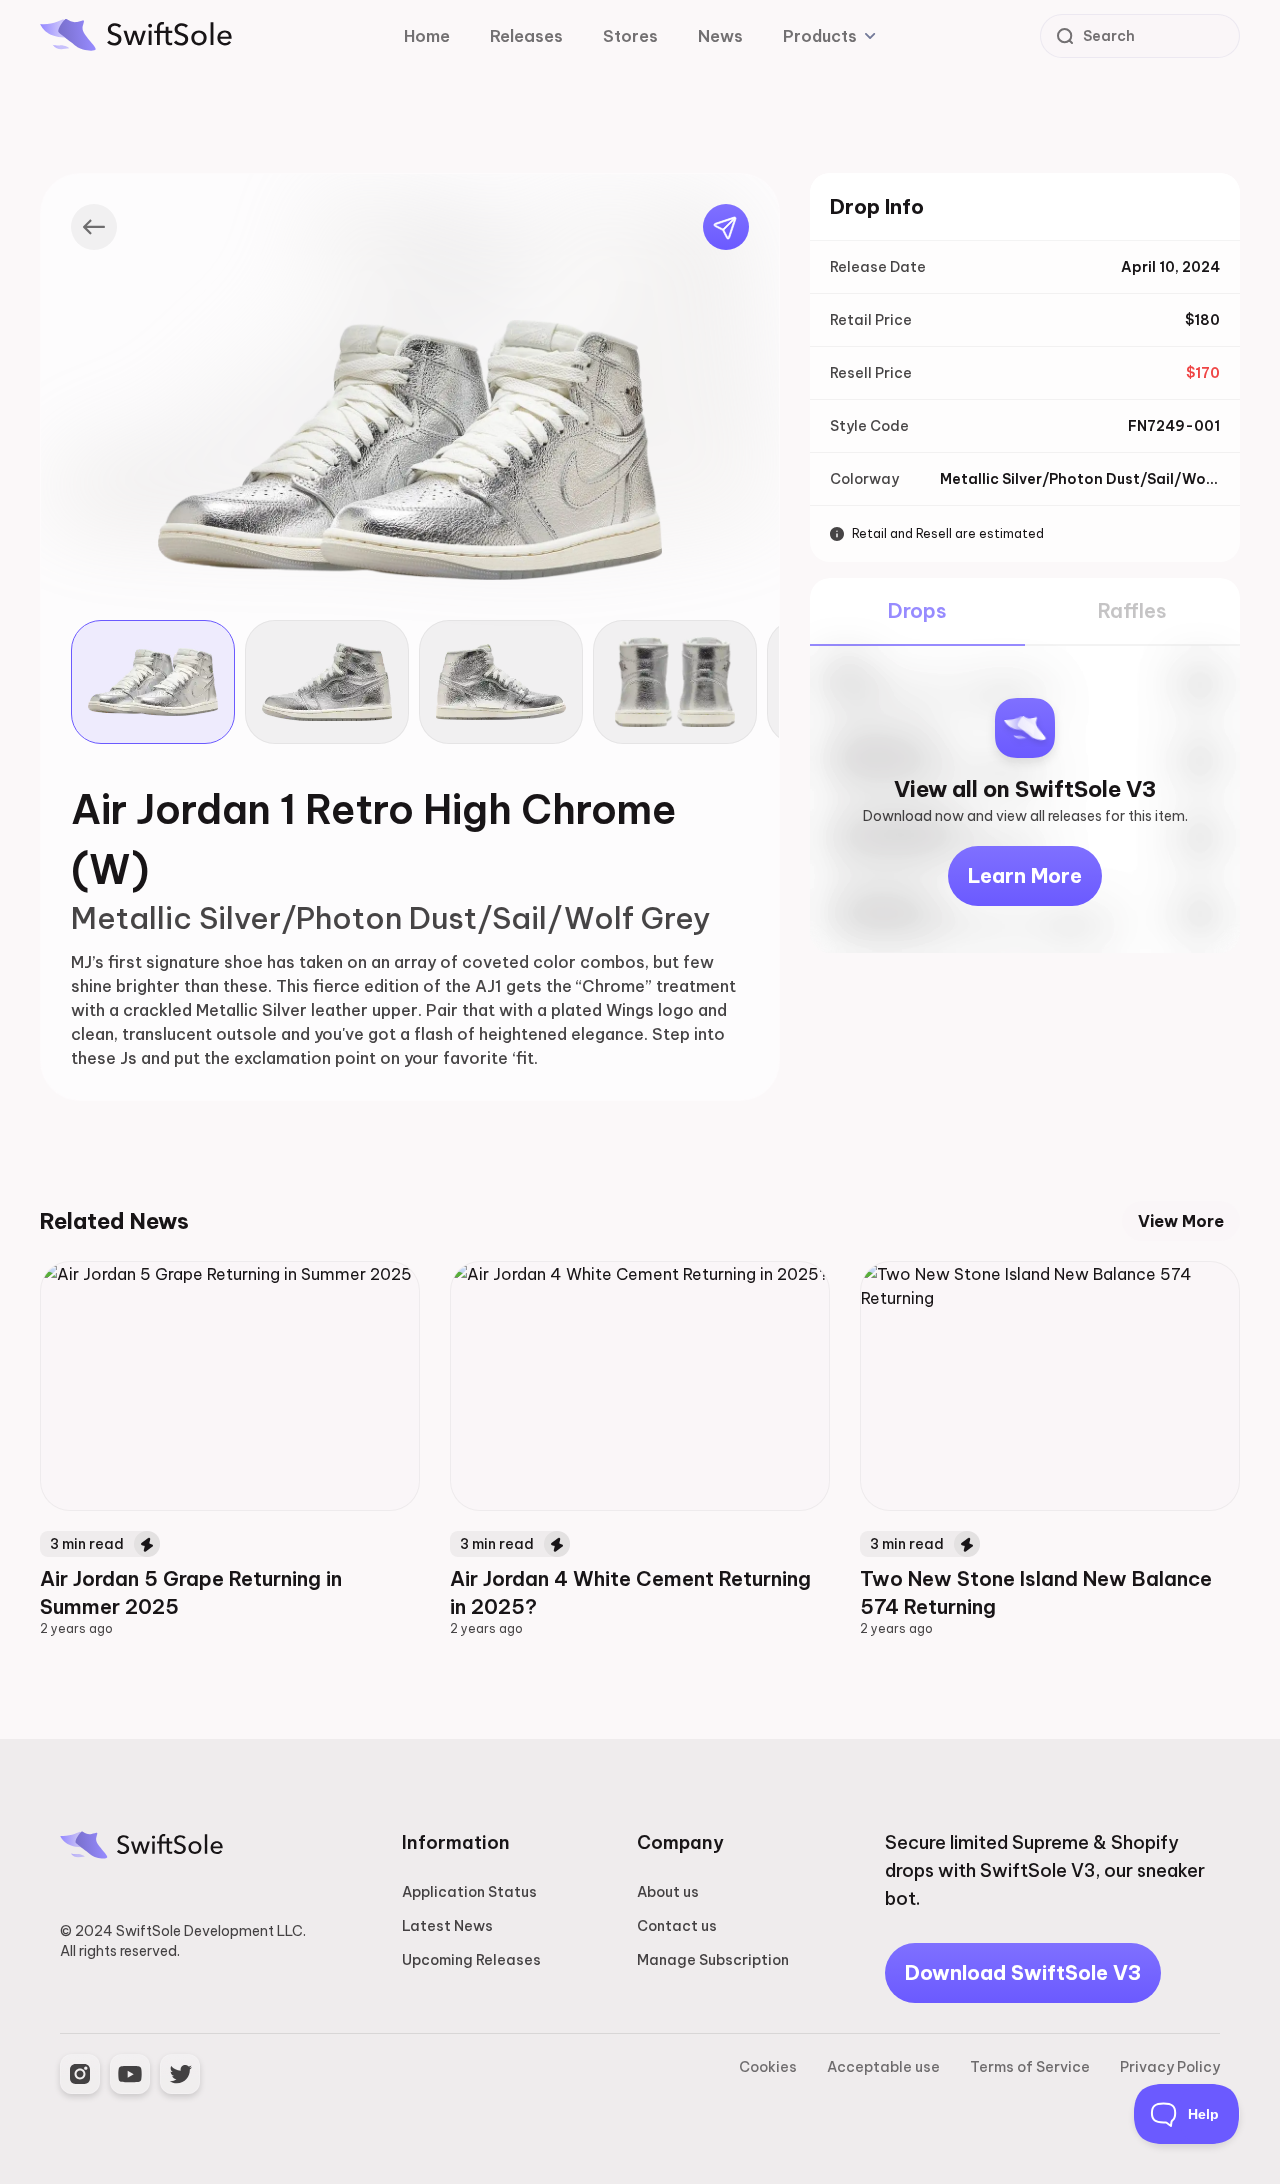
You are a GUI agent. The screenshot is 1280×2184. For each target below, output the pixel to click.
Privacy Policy (1170, 2067)
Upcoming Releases (471, 1960)
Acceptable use (883, 2067)
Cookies (768, 2067)
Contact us (677, 1926)
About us (668, 1892)
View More (1181, 1221)
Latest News (447, 1926)
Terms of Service (1030, 2067)
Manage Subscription (713, 1960)
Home (427, 36)
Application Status (469, 1892)
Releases (526, 36)
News (720, 36)
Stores (630, 36)
